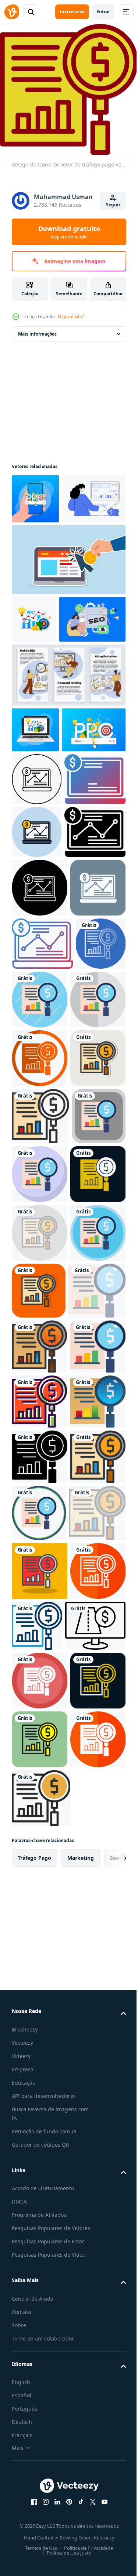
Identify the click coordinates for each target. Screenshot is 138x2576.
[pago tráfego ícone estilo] (42, 2502)
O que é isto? (71, 317)
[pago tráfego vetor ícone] (37, 918)
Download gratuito (69, 232)
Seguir (113, 205)
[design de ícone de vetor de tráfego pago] (37, 1299)
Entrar (103, 12)
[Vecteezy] (12, 12)
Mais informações (37, 329)
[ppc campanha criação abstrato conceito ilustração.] (44, 544)
